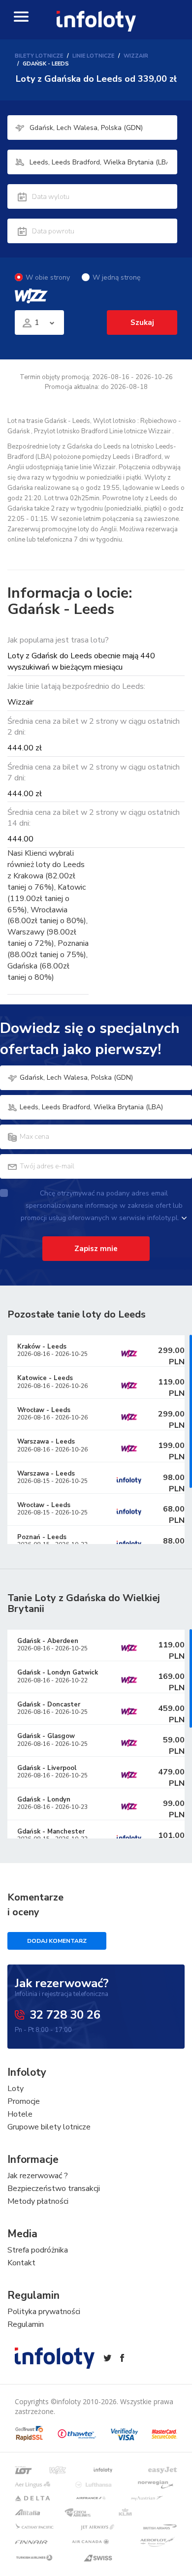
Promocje (24, 2101)
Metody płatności (38, 2201)
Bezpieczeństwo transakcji (54, 2189)
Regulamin (26, 2324)
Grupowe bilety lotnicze (49, 2127)
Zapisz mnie (96, 1249)
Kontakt (21, 2263)
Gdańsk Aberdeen (48, 1641)
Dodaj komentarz (57, 1941)
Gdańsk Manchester (51, 1832)
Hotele (20, 2114)
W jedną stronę (116, 277)
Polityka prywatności (44, 2312)
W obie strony (48, 277)
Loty (16, 2089)
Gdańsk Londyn (44, 1800)
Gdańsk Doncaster (49, 1705)
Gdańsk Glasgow (46, 1736)
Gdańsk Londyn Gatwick (58, 1673)
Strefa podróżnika (38, 2250)
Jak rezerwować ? (38, 2176)
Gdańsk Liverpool (47, 1768)
